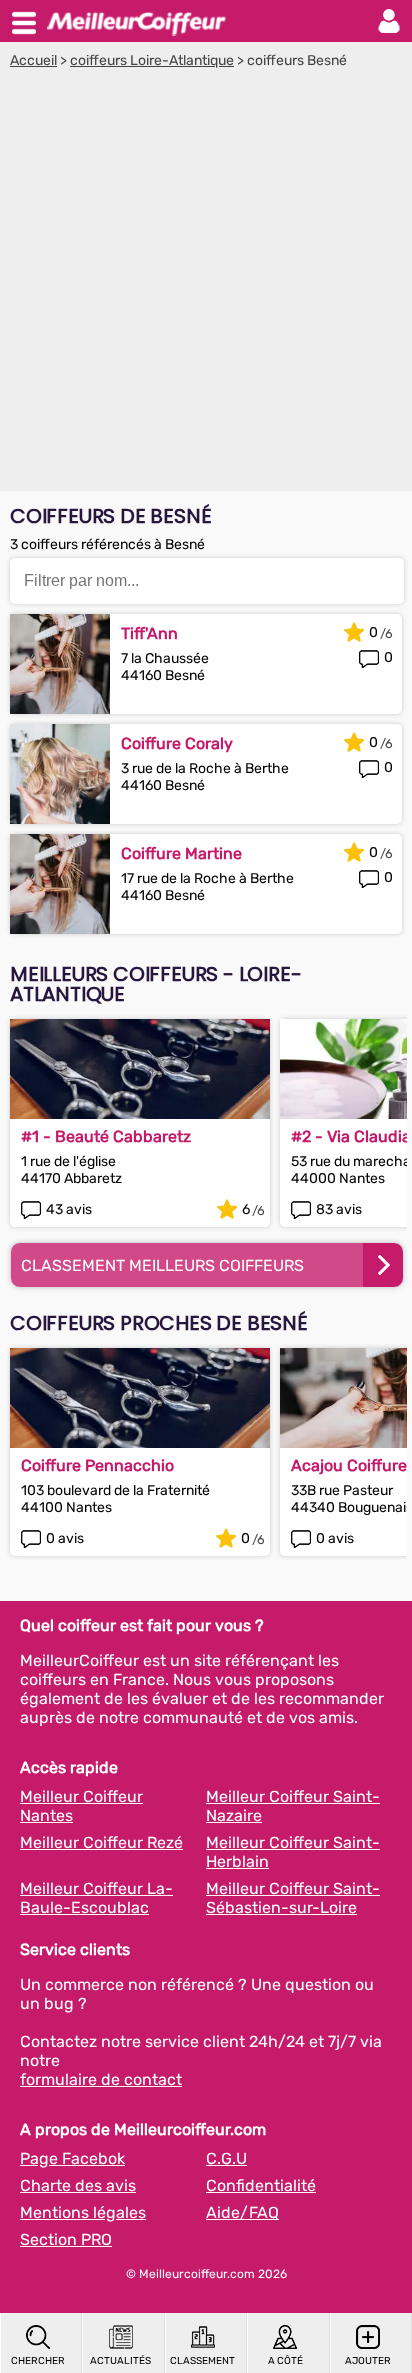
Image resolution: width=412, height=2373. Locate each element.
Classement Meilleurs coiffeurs (162, 1265)
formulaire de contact (101, 2079)
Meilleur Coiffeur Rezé (101, 1842)
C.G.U (226, 2158)
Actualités (120, 2361)
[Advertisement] (206, 285)
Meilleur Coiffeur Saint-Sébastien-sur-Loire (293, 1898)
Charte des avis (78, 2185)
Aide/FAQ (242, 2212)
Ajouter (368, 2361)
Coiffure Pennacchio (97, 1465)
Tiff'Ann (149, 633)
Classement (202, 2361)
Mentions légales (83, 2212)
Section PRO (66, 2239)
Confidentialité (261, 2185)
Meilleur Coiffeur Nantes (81, 1806)
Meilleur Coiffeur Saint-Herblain (293, 1852)
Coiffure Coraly (177, 743)
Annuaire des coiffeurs (136, 21)
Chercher (38, 2361)
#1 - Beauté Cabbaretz (106, 1136)
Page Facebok (72, 2158)
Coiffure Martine (181, 853)
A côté (285, 2361)
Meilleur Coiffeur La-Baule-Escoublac (96, 1898)
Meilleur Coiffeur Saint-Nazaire (293, 1806)
